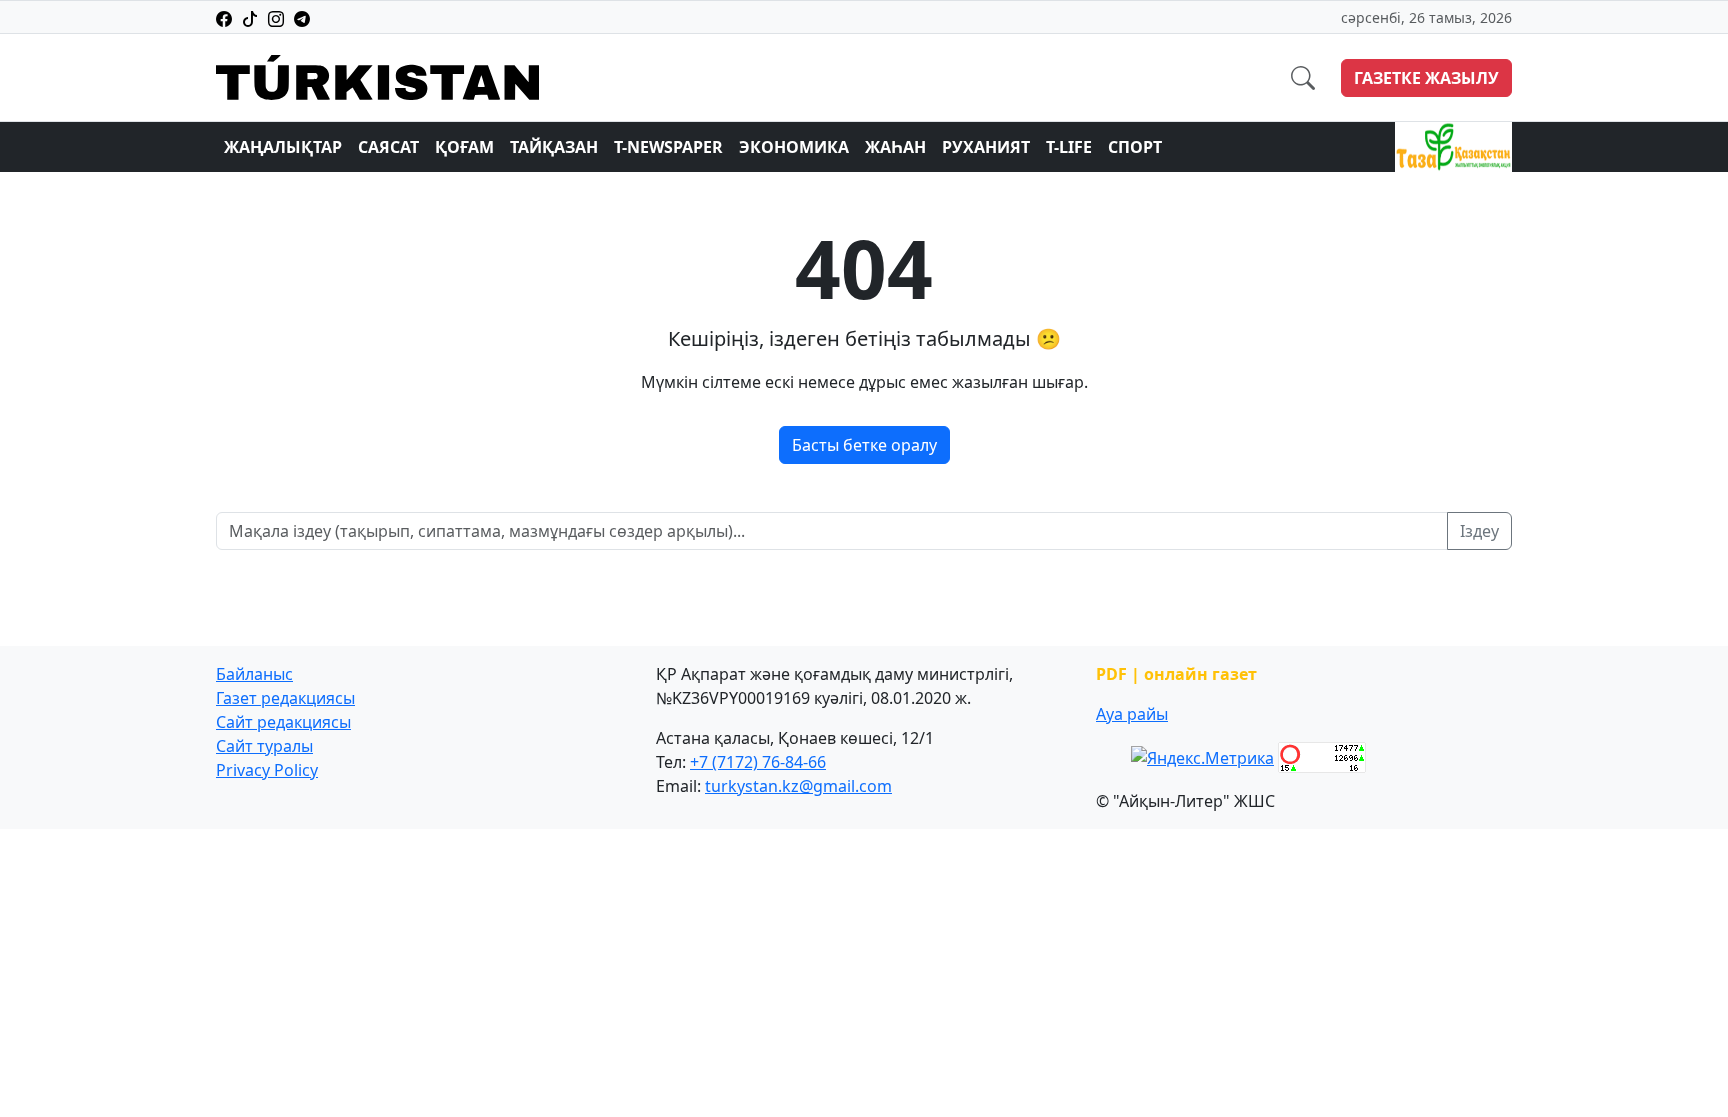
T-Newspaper (668, 147)
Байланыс (254, 674)
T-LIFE (1069, 147)
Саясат (388, 147)
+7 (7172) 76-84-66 (758, 762)
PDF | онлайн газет (1176, 674)
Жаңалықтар (283, 147)
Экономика (794, 147)
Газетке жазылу (1426, 78)
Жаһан (895, 147)
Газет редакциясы (285, 698)
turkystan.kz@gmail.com (798, 786)
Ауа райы (1132, 714)
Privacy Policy (267, 770)
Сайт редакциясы (283, 722)
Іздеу (1479, 531)
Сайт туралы (264, 746)
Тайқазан (554, 147)
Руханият (986, 147)
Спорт (1135, 147)
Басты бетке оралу (864, 445)
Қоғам (464, 147)
